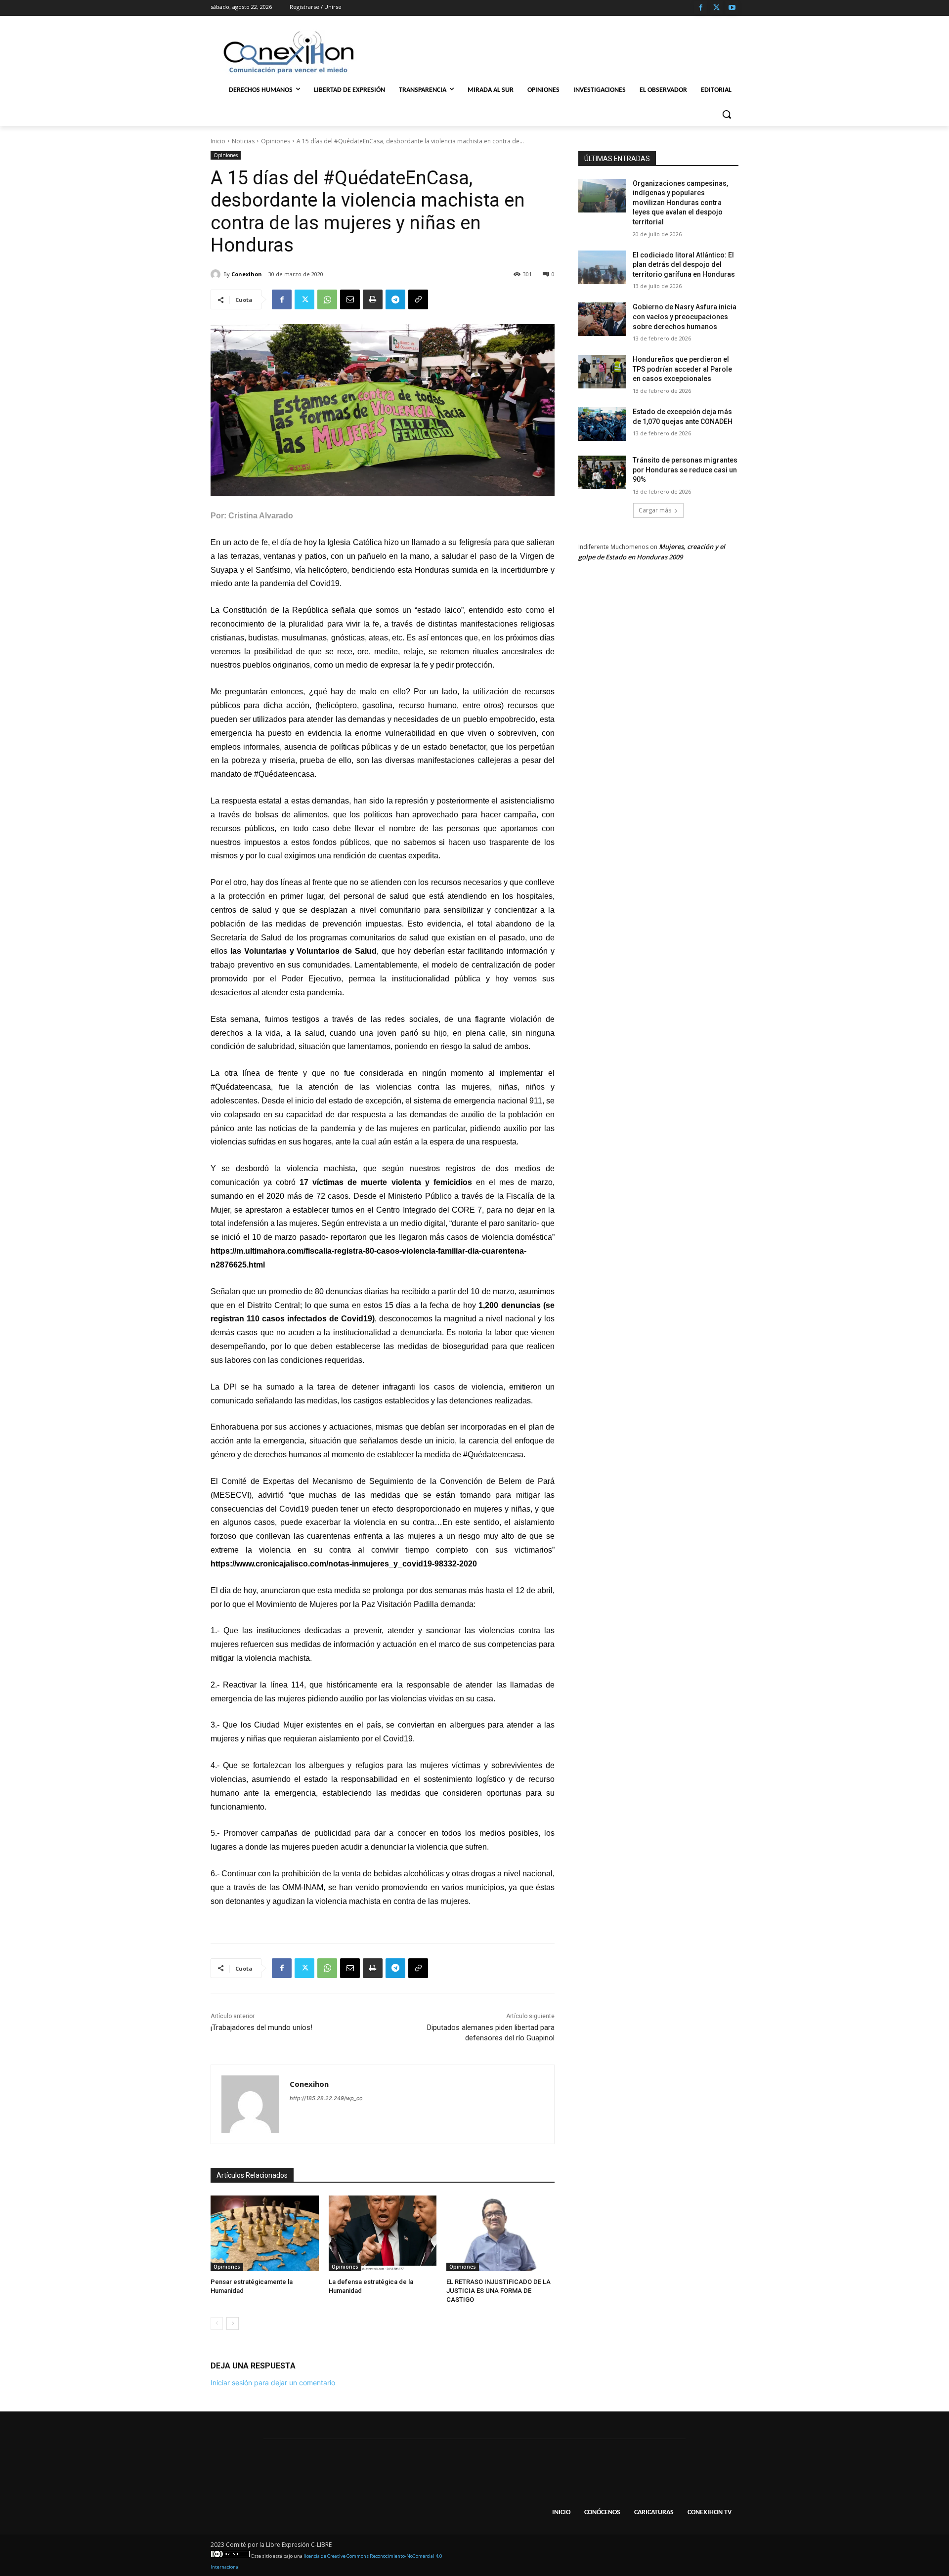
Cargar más (655, 510)
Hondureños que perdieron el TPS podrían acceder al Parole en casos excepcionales (682, 369)
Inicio (218, 141)
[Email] (350, 299)
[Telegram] (395, 299)
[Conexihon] (217, 274)
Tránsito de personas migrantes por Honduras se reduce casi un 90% (685, 470)
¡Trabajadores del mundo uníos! (261, 2027)
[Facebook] (701, 8)
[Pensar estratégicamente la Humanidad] (265, 2233)
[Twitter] (716, 8)
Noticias (243, 141)
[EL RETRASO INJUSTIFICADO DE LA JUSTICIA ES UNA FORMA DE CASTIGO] (500, 2233)
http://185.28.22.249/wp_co (326, 2098)
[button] (727, 114)
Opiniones (276, 141)
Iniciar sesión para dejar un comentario (273, 2383)
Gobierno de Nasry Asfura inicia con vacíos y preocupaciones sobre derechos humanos (685, 317)
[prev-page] (217, 2323)
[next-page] (233, 2323)
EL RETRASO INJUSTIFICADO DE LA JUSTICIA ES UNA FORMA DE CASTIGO (498, 2291)
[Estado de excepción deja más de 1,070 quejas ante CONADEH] (602, 424)
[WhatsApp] (327, 299)
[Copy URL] (418, 299)
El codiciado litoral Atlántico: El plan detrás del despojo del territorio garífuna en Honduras (684, 265)
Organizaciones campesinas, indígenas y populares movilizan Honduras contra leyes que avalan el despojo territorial (680, 203)
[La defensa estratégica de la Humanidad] (383, 2233)
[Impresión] (373, 299)
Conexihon (247, 274)
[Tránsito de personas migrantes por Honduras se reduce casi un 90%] (602, 472)
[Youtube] (732, 8)
